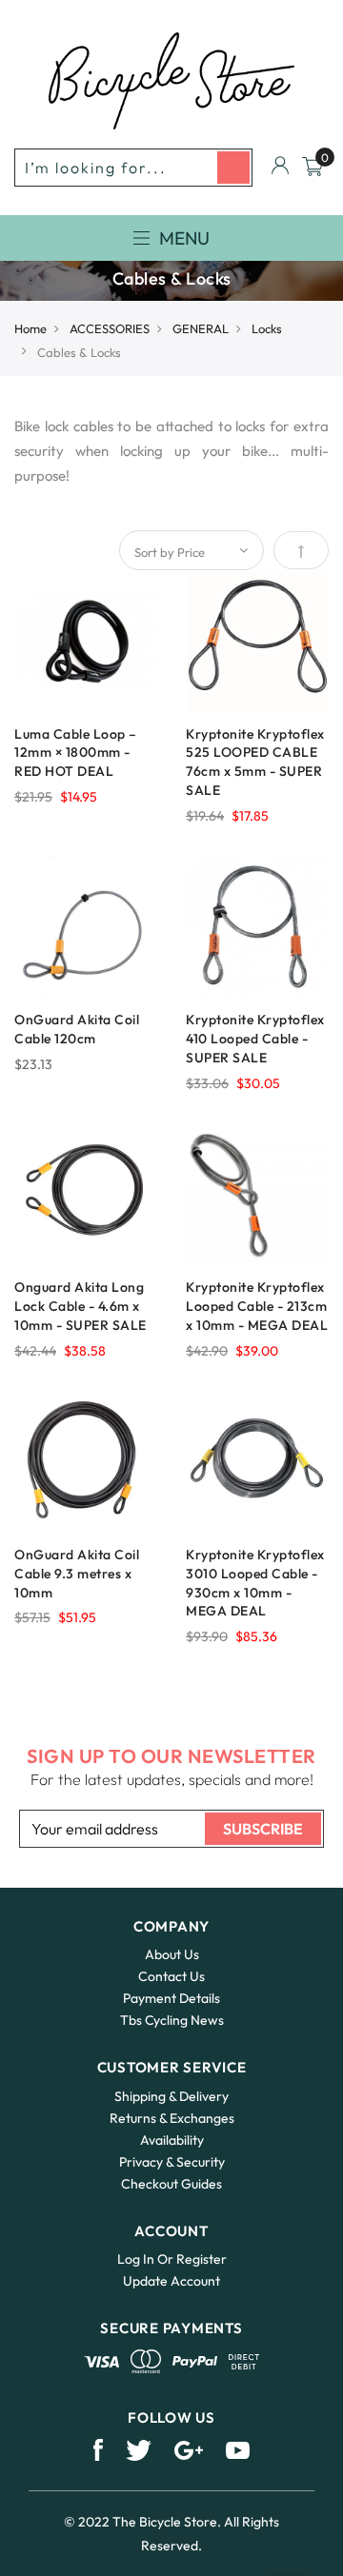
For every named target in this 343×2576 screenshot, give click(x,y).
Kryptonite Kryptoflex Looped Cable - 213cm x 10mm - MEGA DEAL (257, 1306)
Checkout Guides (171, 2184)
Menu (184, 238)
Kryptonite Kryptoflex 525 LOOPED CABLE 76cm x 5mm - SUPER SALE (255, 762)
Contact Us (171, 1976)
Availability (172, 2140)
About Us (172, 1954)
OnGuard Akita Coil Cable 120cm (77, 1029)
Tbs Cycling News (172, 2020)
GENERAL (201, 328)
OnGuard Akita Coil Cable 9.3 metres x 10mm (77, 1574)
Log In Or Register (172, 2259)
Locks (267, 328)
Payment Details (171, 1998)
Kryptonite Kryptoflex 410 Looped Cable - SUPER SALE (255, 1039)
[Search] (233, 168)
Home (30, 328)
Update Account (171, 2281)
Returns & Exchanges (172, 2118)
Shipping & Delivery (171, 2096)
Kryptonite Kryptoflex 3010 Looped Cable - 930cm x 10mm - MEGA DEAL (255, 1583)
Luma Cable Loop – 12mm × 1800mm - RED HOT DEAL (76, 753)
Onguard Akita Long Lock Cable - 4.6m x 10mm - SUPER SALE (81, 1306)
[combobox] (133, 168)
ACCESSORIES (110, 328)
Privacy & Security (172, 2162)
